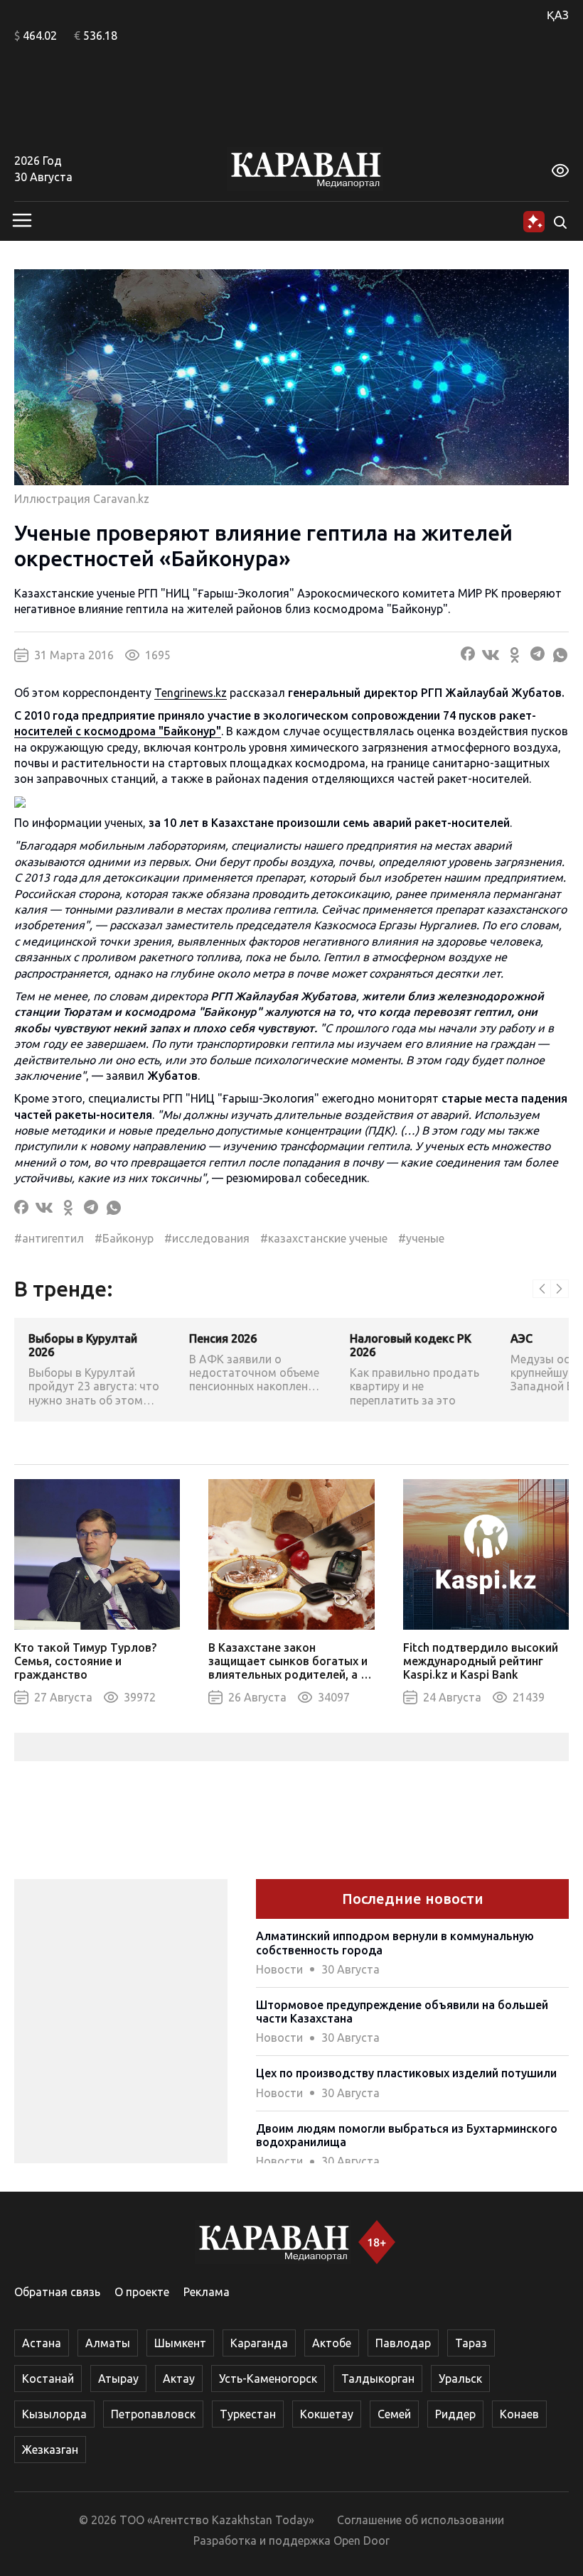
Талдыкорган (378, 2379)
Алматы (108, 2343)
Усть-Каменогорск (268, 2379)
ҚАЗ (558, 15)
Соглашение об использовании (421, 2520)
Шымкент (180, 2343)
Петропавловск (153, 2414)
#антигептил (49, 1238)
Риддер (455, 2414)
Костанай (48, 2379)
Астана (42, 2343)
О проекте (142, 2292)
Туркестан (248, 2414)
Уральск (460, 2379)
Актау (179, 2379)
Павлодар (403, 2343)
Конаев (519, 2414)
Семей (394, 2414)
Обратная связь (57, 2292)
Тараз (471, 2343)
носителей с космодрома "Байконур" (118, 731)
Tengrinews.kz (191, 693)
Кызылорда (54, 2414)
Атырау (118, 2379)
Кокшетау (327, 2414)
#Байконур (124, 1238)
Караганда (259, 2343)
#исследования (207, 1238)
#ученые (421, 1238)
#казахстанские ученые (324, 1238)
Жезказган (50, 2450)
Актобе (332, 2343)
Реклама (207, 2292)
